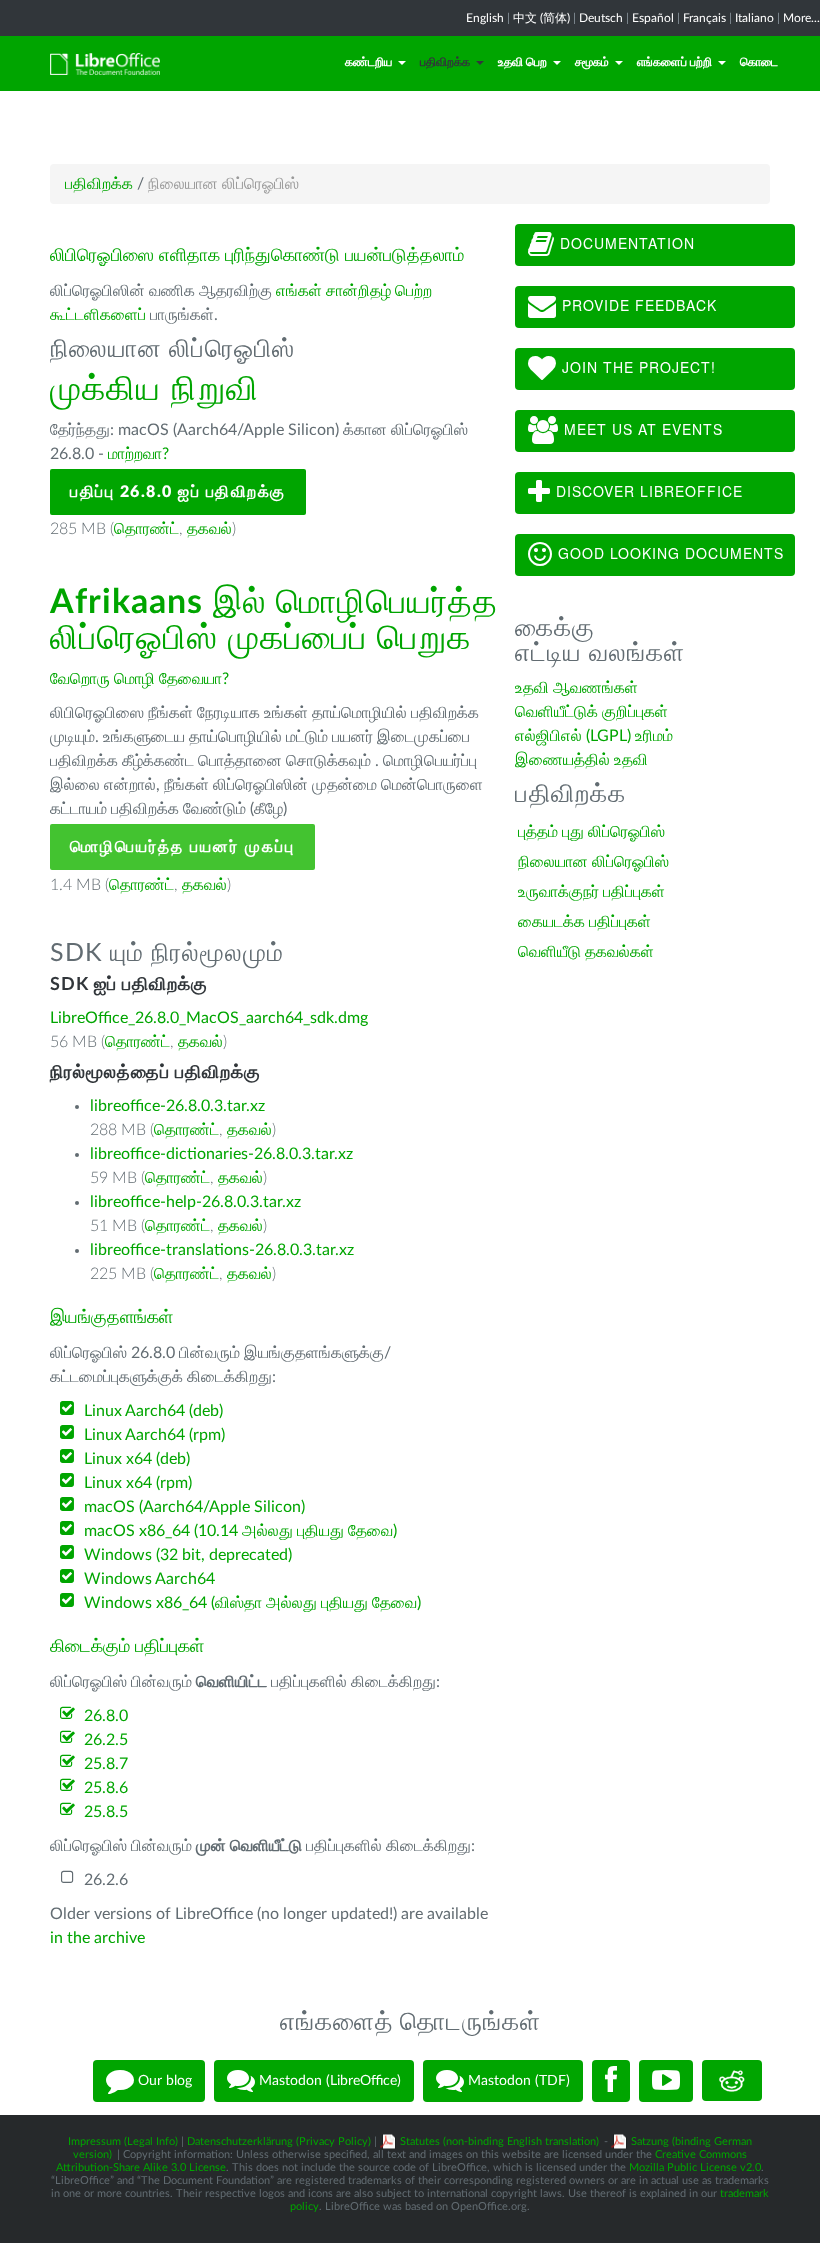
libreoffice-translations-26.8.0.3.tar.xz (222, 1250)
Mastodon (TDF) (517, 2080)
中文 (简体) (541, 18)
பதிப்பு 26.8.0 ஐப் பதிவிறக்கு (178, 492)
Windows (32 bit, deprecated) (188, 1555)
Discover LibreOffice (647, 491)
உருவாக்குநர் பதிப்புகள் (591, 892)
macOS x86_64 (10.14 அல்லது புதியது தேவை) (240, 1531)
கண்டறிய (368, 62)
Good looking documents (668, 553)
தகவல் (209, 529)
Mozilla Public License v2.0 (695, 2167)
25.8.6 (106, 1788)
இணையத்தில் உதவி (581, 760)
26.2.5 (106, 1740)
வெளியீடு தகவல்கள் (586, 952)
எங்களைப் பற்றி (674, 62)
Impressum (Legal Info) (123, 2141)
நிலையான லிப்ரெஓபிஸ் (593, 862)
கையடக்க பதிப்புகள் (584, 922)
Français (704, 18)
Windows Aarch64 (149, 1579)
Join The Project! (636, 367)
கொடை (759, 62)
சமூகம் (592, 62)
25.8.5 (106, 1812)
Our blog (163, 2080)
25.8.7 (106, 1764)
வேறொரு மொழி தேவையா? (139, 679)
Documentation (625, 243)
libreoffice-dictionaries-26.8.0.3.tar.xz (221, 1154)
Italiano (754, 18)
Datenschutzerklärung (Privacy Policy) (279, 2141)
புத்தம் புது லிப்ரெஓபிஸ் (591, 832)
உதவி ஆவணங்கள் (576, 688)
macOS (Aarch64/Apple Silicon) (194, 1507)
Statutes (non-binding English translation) (499, 2141)
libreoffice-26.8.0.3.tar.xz (177, 1106)
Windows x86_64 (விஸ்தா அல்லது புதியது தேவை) (252, 1603)
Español (653, 18)
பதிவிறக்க (445, 62)
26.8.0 (106, 1716)
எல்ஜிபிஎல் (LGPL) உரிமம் (594, 736)
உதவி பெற (522, 62)
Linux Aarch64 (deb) (153, 1411)
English (485, 18)
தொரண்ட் (146, 529)
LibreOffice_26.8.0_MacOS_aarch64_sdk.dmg (209, 1018)
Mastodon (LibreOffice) (328, 2080)
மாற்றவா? (138, 454)
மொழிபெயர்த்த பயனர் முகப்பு (182, 847)
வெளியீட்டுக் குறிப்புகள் (591, 712)
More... (801, 18)
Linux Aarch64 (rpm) (154, 1435)
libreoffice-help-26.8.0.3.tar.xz (195, 1202)
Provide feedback (637, 305)
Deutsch (601, 18)
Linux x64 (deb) (137, 1459)
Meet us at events (641, 429)
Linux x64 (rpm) (138, 1483)
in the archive (97, 1938)
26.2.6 (106, 1880)
